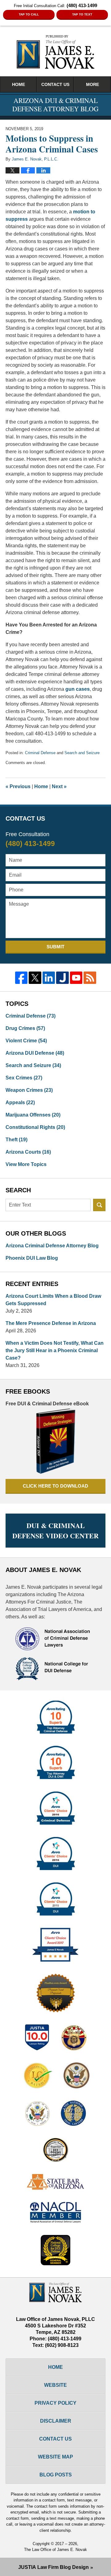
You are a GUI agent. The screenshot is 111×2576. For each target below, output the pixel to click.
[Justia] (62, 978)
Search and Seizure (82, 753)
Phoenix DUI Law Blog (32, 1258)
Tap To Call (29, 14)
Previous (18, 786)
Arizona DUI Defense (35, 1053)
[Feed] (90, 978)
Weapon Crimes (29, 1090)
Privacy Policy (55, 2403)
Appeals (20, 1102)
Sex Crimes (24, 1078)
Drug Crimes (25, 1028)
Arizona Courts (28, 1152)
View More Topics (26, 1164)
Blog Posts (56, 2475)
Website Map (55, 2457)
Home (18, 84)
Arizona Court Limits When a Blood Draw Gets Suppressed (53, 1300)
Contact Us (55, 84)
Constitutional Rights (35, 1127)
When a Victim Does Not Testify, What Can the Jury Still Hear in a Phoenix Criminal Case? (55, 1350)
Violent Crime (26, 1041)
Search (99, 1205)
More (92, 84)
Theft (16, 1140)
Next (59, 786)
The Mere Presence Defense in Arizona (51, 1323)
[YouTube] (76, 978)
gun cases (78, 689)
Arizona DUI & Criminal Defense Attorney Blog (55, 52)
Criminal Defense (40, 753)
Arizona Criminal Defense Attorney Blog (52, 1246)
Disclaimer (56, 2421)
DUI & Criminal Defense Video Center (55, 1531)
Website (55, 2385)
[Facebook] (21, 978)
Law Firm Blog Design (53, 2567)
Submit (55, 947)
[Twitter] (35, 978)
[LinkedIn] (49, 978)
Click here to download (55, 1486)
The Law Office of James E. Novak (55, 2550)
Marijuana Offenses (33, 1115)
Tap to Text (82, 14)
